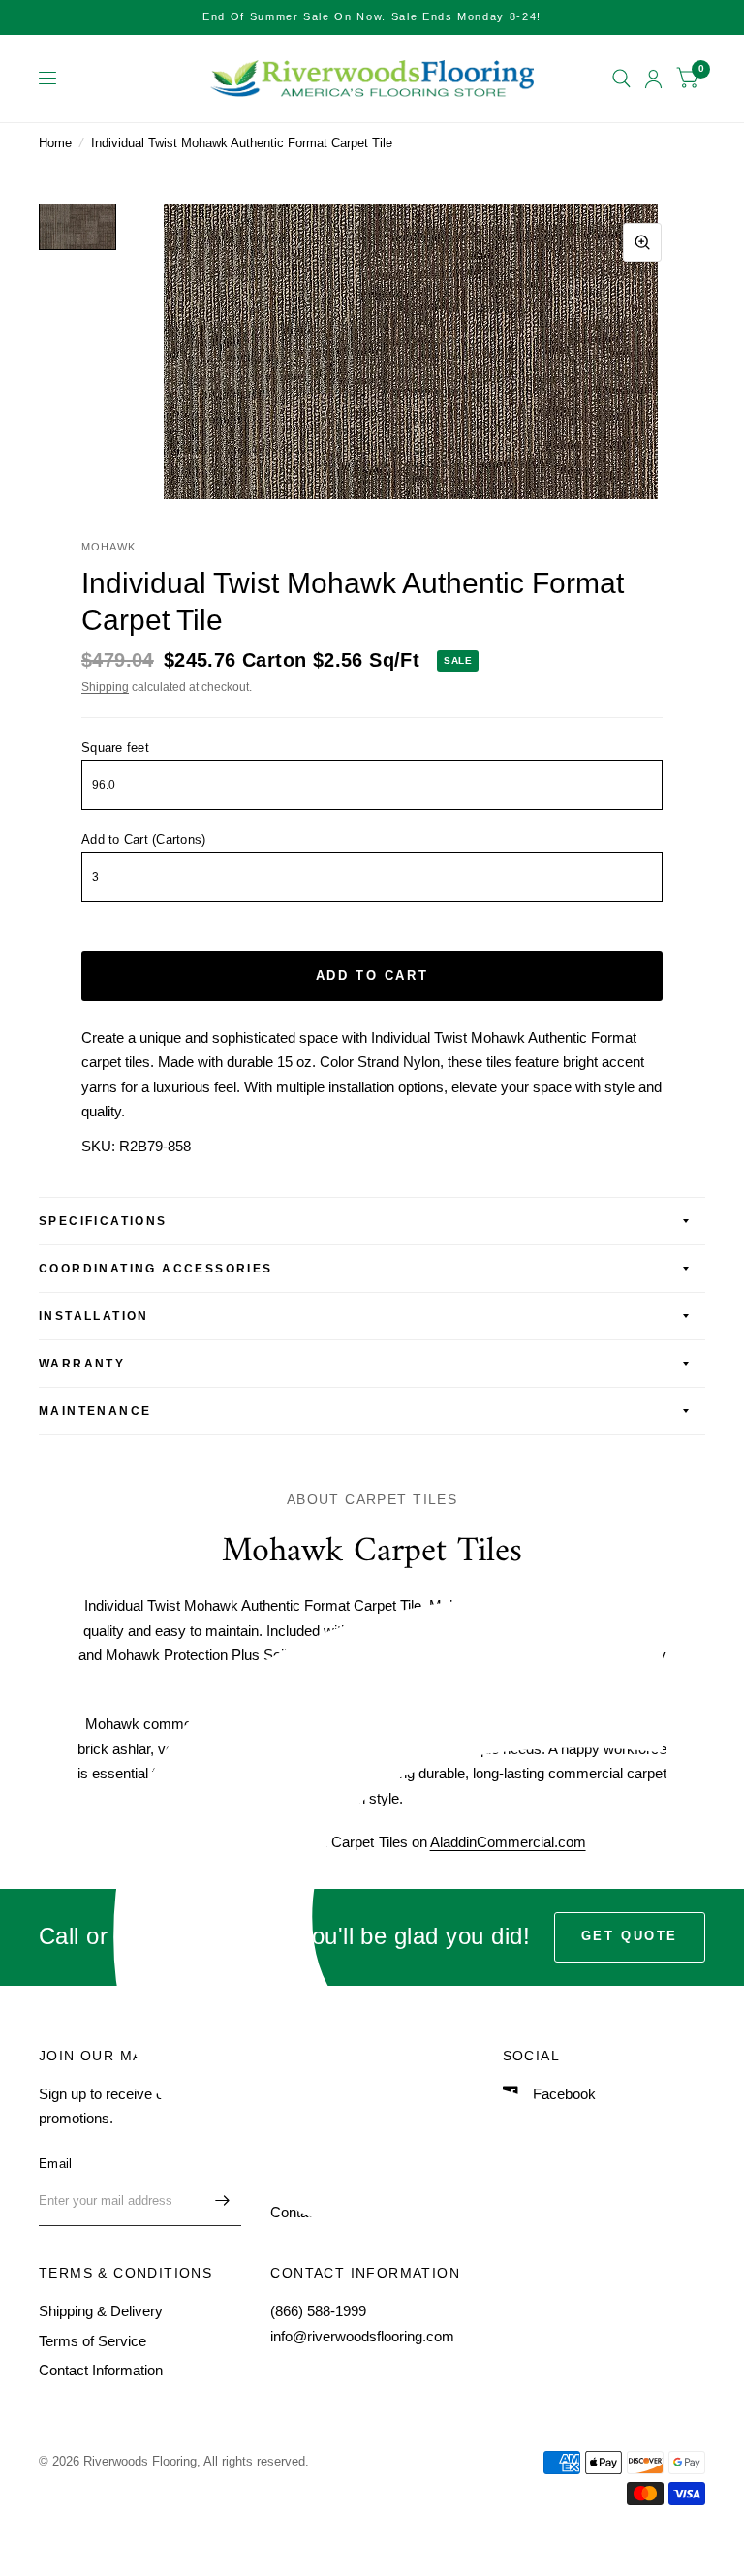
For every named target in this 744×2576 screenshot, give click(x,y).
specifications (103, 1221)
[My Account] (653, 79)
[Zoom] (642, 242)
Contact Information (101, 2370)
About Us (300, 2123)
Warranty (82, 1364)
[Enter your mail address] (222, 2201)
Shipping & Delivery (101, 2311)
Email (55, 2164)
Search (293, 2094)
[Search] (621, 79)
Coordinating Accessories (156, 1269)
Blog (284, 2153)
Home (55, 143)
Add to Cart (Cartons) (143, 840)
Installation (94, 1316)
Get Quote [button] (630, 1936)
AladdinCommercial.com (508, 1842)
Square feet (115, 748)
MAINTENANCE (95, 1411)
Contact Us (306, 2212)
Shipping (105, 687)
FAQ (285, 2182)
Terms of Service (93, 2341)
